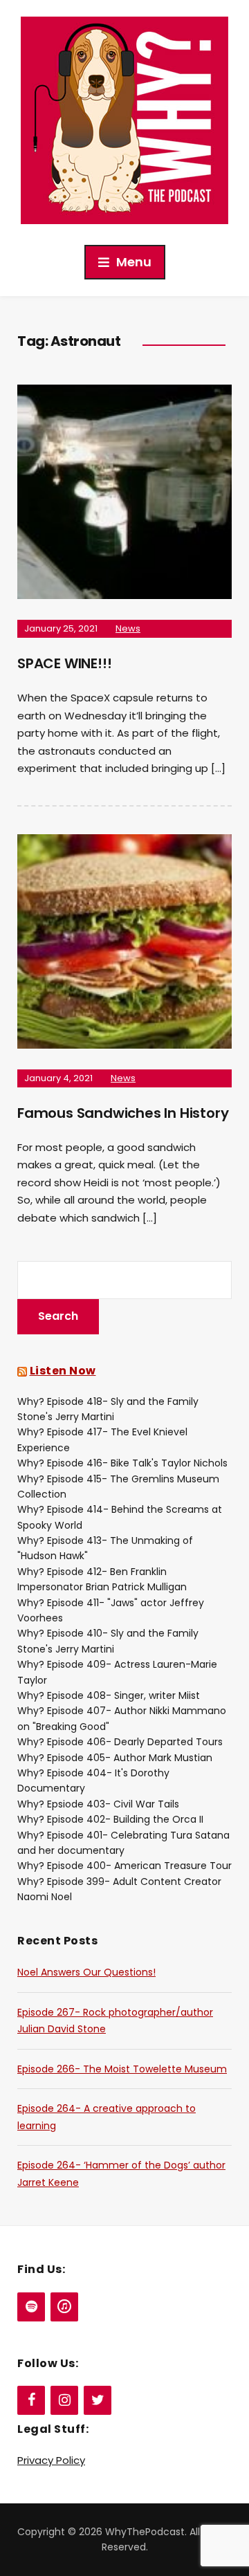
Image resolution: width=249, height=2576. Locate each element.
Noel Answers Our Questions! (86, 1972)
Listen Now (63, 1371)
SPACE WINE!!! (64, 663)
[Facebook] (31, 2400)
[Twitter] (98, 2400)
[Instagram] (64, 2400)
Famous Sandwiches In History (123, 1113)
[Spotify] (31, 2307)
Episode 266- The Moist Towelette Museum (122, 2069)
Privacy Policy (51, 2460)
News (128, 628)
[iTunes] (64, 2307)
